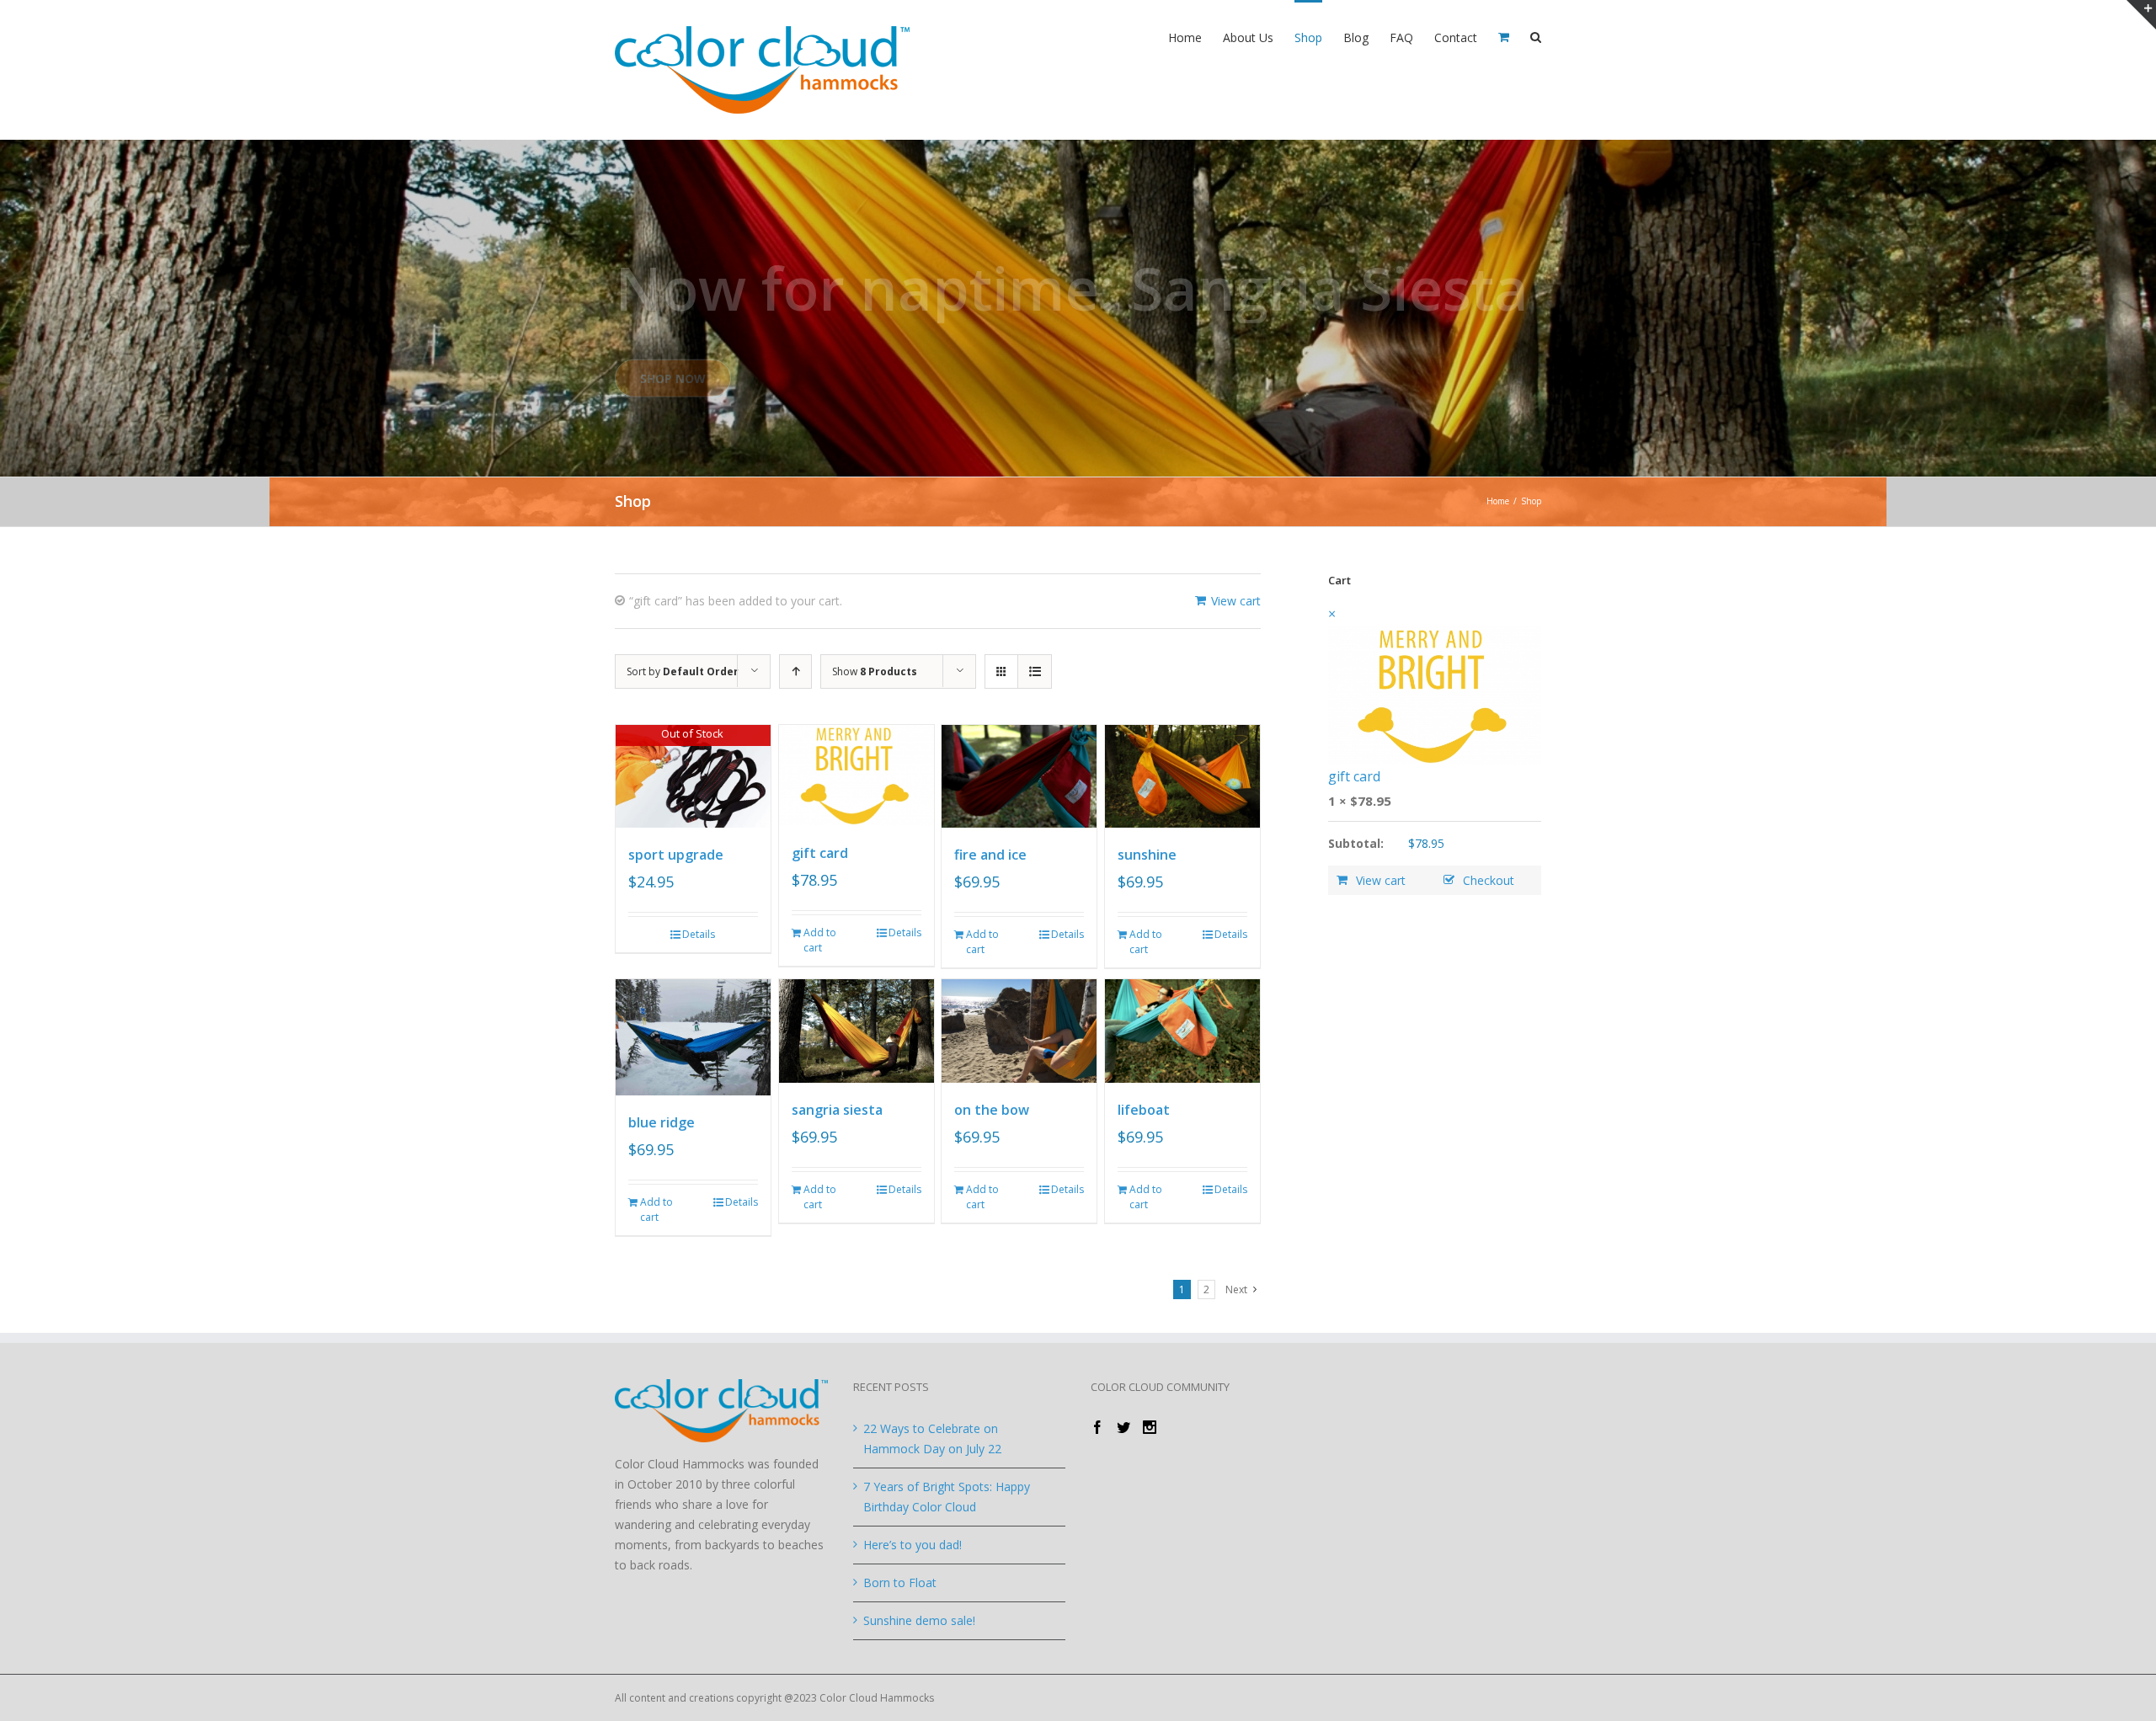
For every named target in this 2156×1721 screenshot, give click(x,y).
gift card (820, 853)
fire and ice (990, 855)
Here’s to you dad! (913, 1545)
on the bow (992, 1110)
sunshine (1147, 855)
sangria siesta (837, 1110)
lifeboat (1144, 1110)
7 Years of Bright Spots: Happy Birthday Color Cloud (947, 1497)
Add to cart (820, 940)
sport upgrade (676, 855)
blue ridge (662, 1122)
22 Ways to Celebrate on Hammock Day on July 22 (932, 1439)
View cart (1236, 601)
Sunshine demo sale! (919, 1620)
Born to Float (900, 1582)
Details (699, 934)
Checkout (1489, 880)
